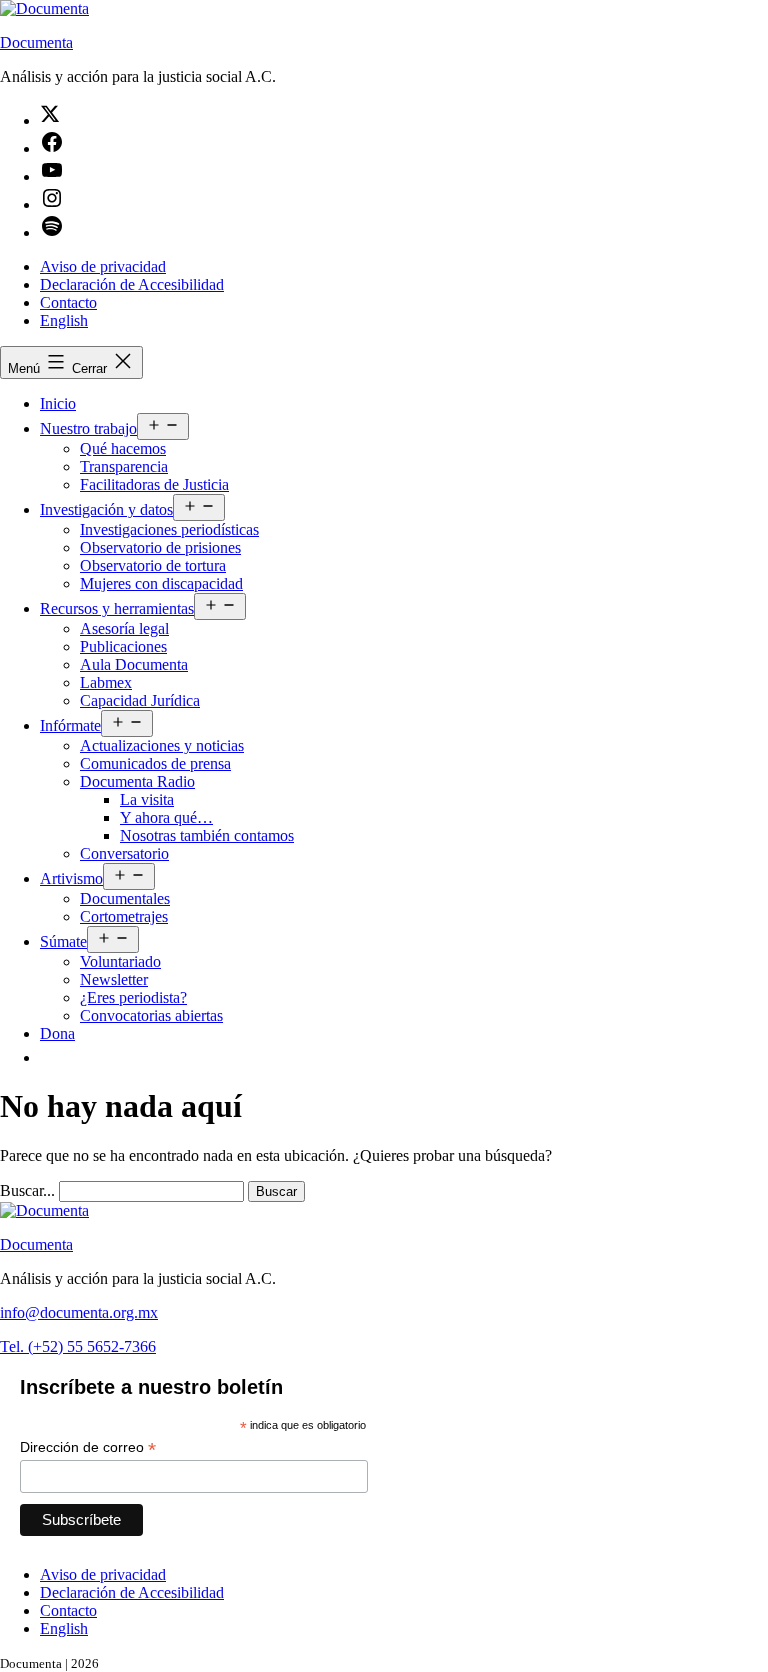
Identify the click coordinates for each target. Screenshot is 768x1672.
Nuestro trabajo (88, 428)
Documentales (125, 898)
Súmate (63, 941)
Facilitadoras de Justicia (154, 484)
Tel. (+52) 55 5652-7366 (78, 1346)
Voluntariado (120, 961)
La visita (147, 799)
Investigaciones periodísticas (169, 529)
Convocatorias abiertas (151, 1015)
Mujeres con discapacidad (161, 583)
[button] (50, 1057)
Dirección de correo (88, 1447)
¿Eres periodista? (133, 997)
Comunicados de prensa (155, 763)
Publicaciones (123, 646)
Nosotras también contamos (207, 835)
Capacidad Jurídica (140, 700)
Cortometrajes (124, 916)
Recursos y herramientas (117, 608)
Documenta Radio (137, 781)
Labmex (106, 682)
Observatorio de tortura (153, 565)
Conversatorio (124, 853)
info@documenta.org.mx (79, 1312)
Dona (57, 1033)
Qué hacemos (123, 448)
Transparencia (124, 466)
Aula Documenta (134, 664)
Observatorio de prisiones (160, 547)
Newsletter (114, 979)
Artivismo (71, 878)
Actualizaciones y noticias (162, 745)
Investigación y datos (106, 509)
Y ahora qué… (166, 817)
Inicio (58, 403)
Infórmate (70, 725)
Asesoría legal (124, 628)
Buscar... (27, 1190)
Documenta (36, 42)
